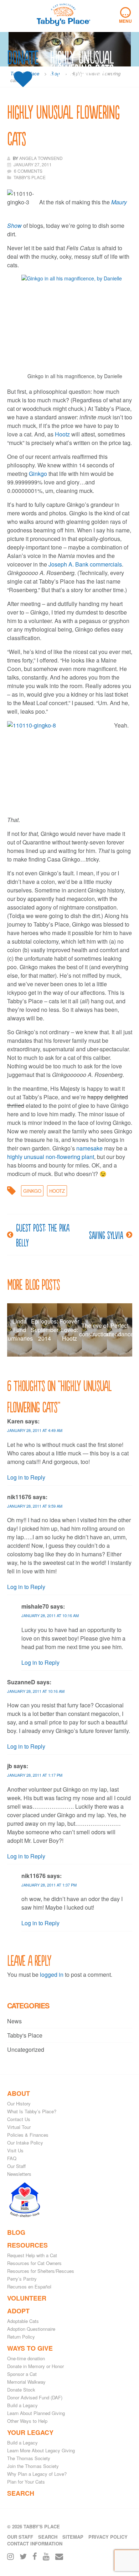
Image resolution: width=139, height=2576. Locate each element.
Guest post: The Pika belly (43, 1235)
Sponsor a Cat (22, 2374)
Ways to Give (30, 2348)
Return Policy (21, 2337)
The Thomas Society (29, 2458)
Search (21, 2493)
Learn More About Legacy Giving (41, 2450)
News (14, 2021)
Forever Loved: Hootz (69, 1330)
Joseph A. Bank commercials (85, 564)
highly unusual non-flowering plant (51, 1157)
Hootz (63, 434)
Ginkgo (39, 474)
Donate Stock (21, 2390)
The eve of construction (94, 1330)
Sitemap (73, 2537)
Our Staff (16, 2166)
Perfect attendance (119, 1330)
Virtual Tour (19, 2127)
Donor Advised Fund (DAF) (35, 2397)
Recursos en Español (29, 2287)
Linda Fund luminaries (19, 1330)
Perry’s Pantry (22, 2279)
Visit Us (15, 2150)
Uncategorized (26, 2049)
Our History (19, 2103)
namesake (89, 1148)
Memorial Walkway (26, 2382)
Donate (23, 58)
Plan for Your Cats (26, 2482)
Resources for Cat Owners (34, 2263)
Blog (16, 2232)
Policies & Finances (28, 2135)
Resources (27, 2245)
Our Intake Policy (25, 2143)
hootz (57, 1191)
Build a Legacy (22, 2405)
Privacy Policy (108, 2537)
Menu (125, 16)
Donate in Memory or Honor (35, 2366)
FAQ (12, 2158)
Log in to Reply (26, 1477)
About (19, 2093)
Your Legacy (30, 2432)
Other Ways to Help (27, 2421)
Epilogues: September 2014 (45, 1330)
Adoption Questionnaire (31, 2329)
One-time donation (26, 2358)
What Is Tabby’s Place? (32, 2111)
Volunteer (27, 2298)
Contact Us (19, 2119)
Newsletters (19, 2174)
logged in (52, 1974)
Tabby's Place (25, 2035)
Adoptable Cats (23, 2321)
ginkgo (32, 1191)
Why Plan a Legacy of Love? (37, 2474)
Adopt (18, 2311)
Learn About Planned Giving (36, 2413)
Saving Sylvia (106, 1235)
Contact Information (35, 2543)
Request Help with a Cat (32, 2255)
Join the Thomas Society (33, 2466)
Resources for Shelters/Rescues (41, 2271)
